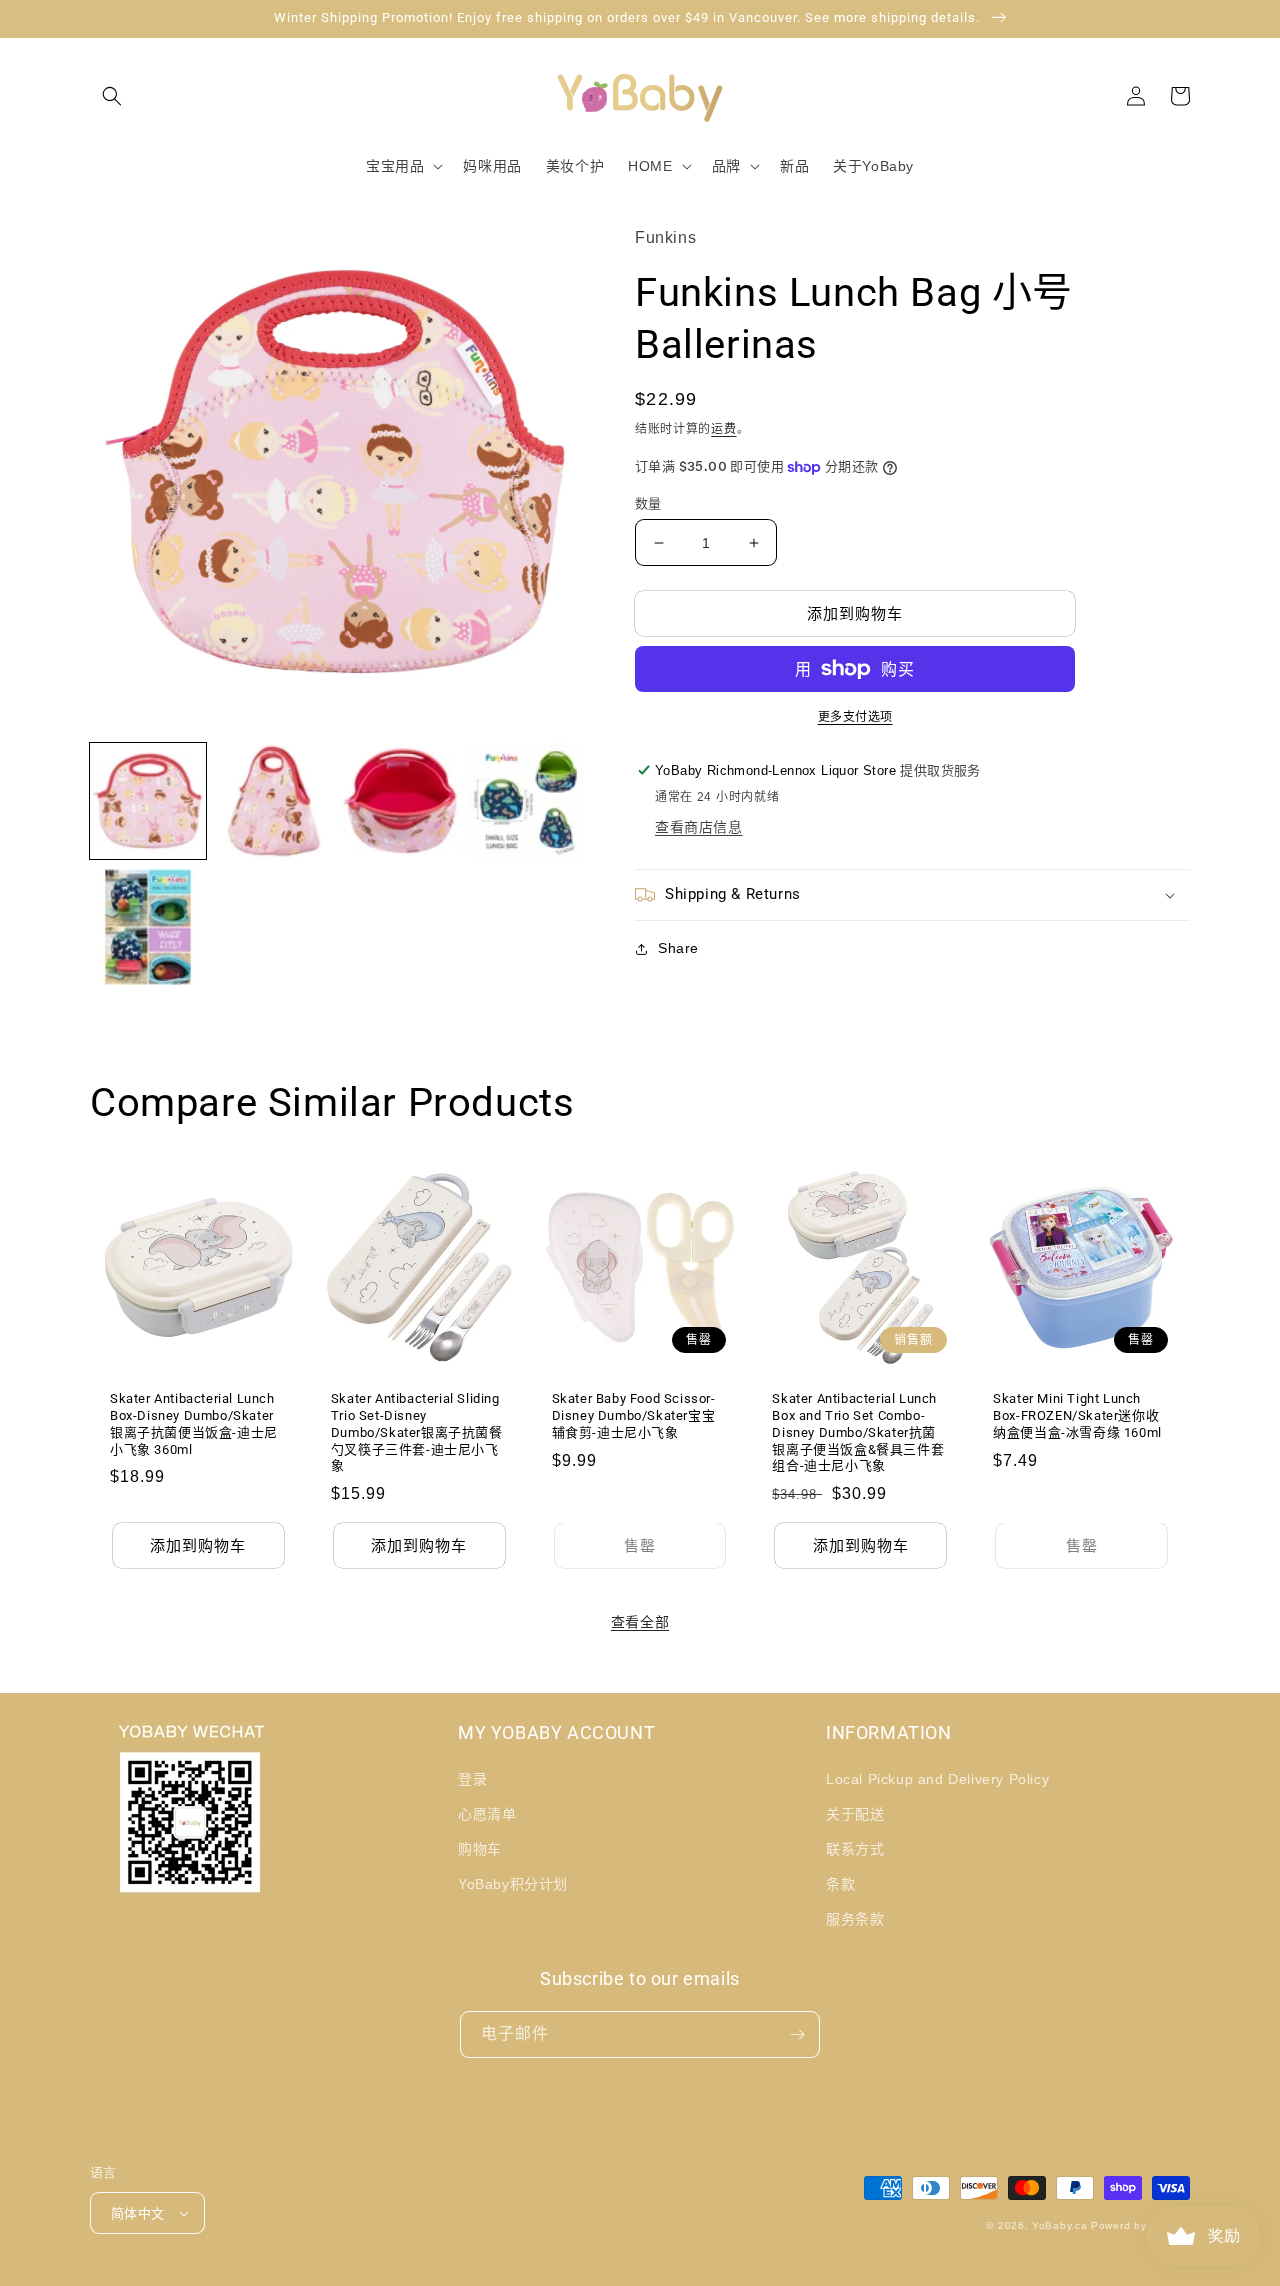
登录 (472, 1779)
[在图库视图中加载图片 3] (401, 801)
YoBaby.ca (1059, 2225)
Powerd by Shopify (1140, 2225)
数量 (648, 503)
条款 (840, 1884)
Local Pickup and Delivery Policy (937, 1779)
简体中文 (138, 2213)
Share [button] (678, 948)
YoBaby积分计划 (513, 1884)
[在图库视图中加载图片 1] (148, 801)
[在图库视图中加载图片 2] (274, 801)
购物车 (480, 1849)
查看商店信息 (699, 827)
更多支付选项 (855, 717)
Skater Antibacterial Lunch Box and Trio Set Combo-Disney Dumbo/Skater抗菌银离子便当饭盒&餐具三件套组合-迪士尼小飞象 (858, 1432)
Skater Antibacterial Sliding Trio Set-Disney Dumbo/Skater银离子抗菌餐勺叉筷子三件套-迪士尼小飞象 (417, 1432)
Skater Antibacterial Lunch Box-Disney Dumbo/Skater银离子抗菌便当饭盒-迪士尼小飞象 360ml (194, 1424)
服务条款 (855, 1919)
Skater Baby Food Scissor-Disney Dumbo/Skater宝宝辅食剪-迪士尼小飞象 (634, 1415)
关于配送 (855, 1814)
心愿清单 (487, 1814)
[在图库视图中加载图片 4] (527, 801)
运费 (723, 429)
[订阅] (797, 2034)
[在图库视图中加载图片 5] (148, 927)
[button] (112, 96)
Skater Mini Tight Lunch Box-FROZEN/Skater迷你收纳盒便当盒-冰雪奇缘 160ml (1077, 1415)
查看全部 (640, 1622)
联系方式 (855, 1849)
